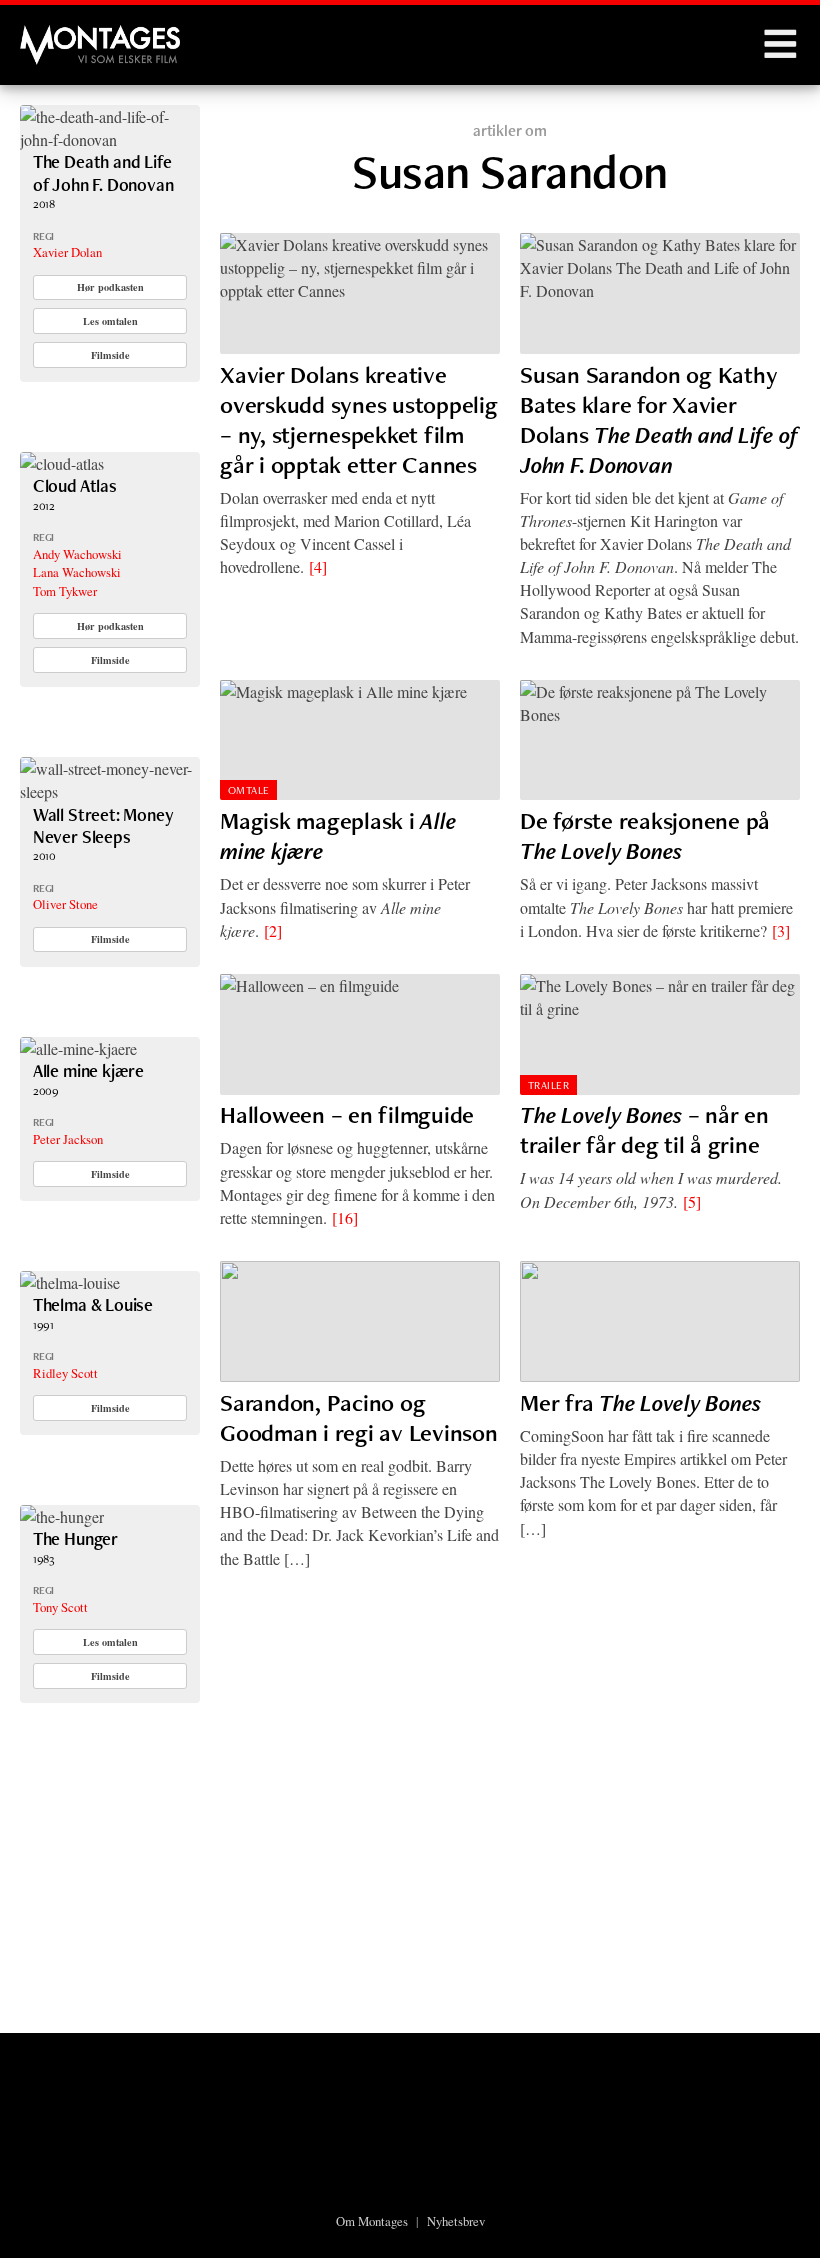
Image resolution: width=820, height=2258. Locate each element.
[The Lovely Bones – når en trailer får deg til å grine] (660, 1034)
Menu (780, 45)
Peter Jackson (68, 1139)
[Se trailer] (110, 139)
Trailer (548, 1085)
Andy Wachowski (77, 554)
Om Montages (372, 2221)
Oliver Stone (65, 904)
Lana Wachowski (77, 572)
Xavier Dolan (67, 252)
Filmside (110, 355)
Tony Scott (60, 1607)
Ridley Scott (65, 1373)
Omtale (249, 790)
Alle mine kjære (88, 1070)
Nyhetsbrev (456, 2221)
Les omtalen (110, 321)
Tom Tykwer (65, 591)
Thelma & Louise (93, 1304)
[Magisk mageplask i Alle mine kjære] (360, 740)
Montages (53, 35)
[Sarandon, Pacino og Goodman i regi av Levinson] (360, 1321)
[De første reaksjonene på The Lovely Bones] (660, 740)
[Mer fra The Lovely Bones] (660, 1321)
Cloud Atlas (75, 485)
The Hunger (75, 1538)
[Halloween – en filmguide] (360, 1034)
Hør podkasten (110, 287)
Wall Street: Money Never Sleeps (103, 825)
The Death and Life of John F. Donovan (103, 172)
